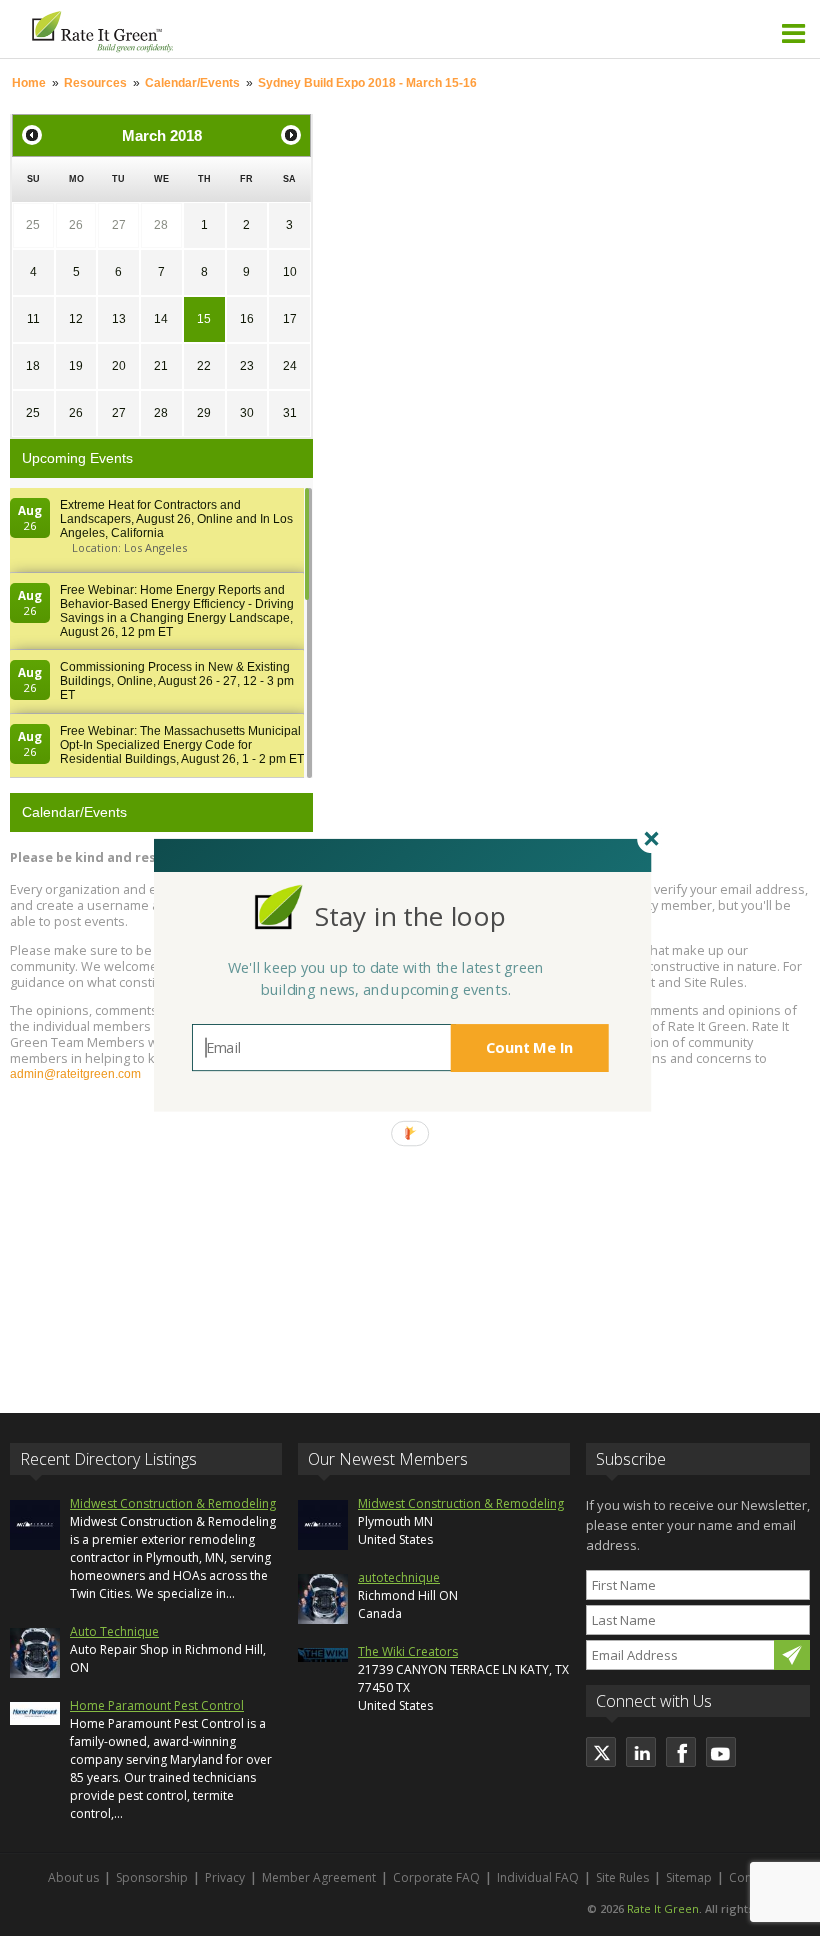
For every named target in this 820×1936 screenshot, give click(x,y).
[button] (410, 916)
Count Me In (530, 1048)
